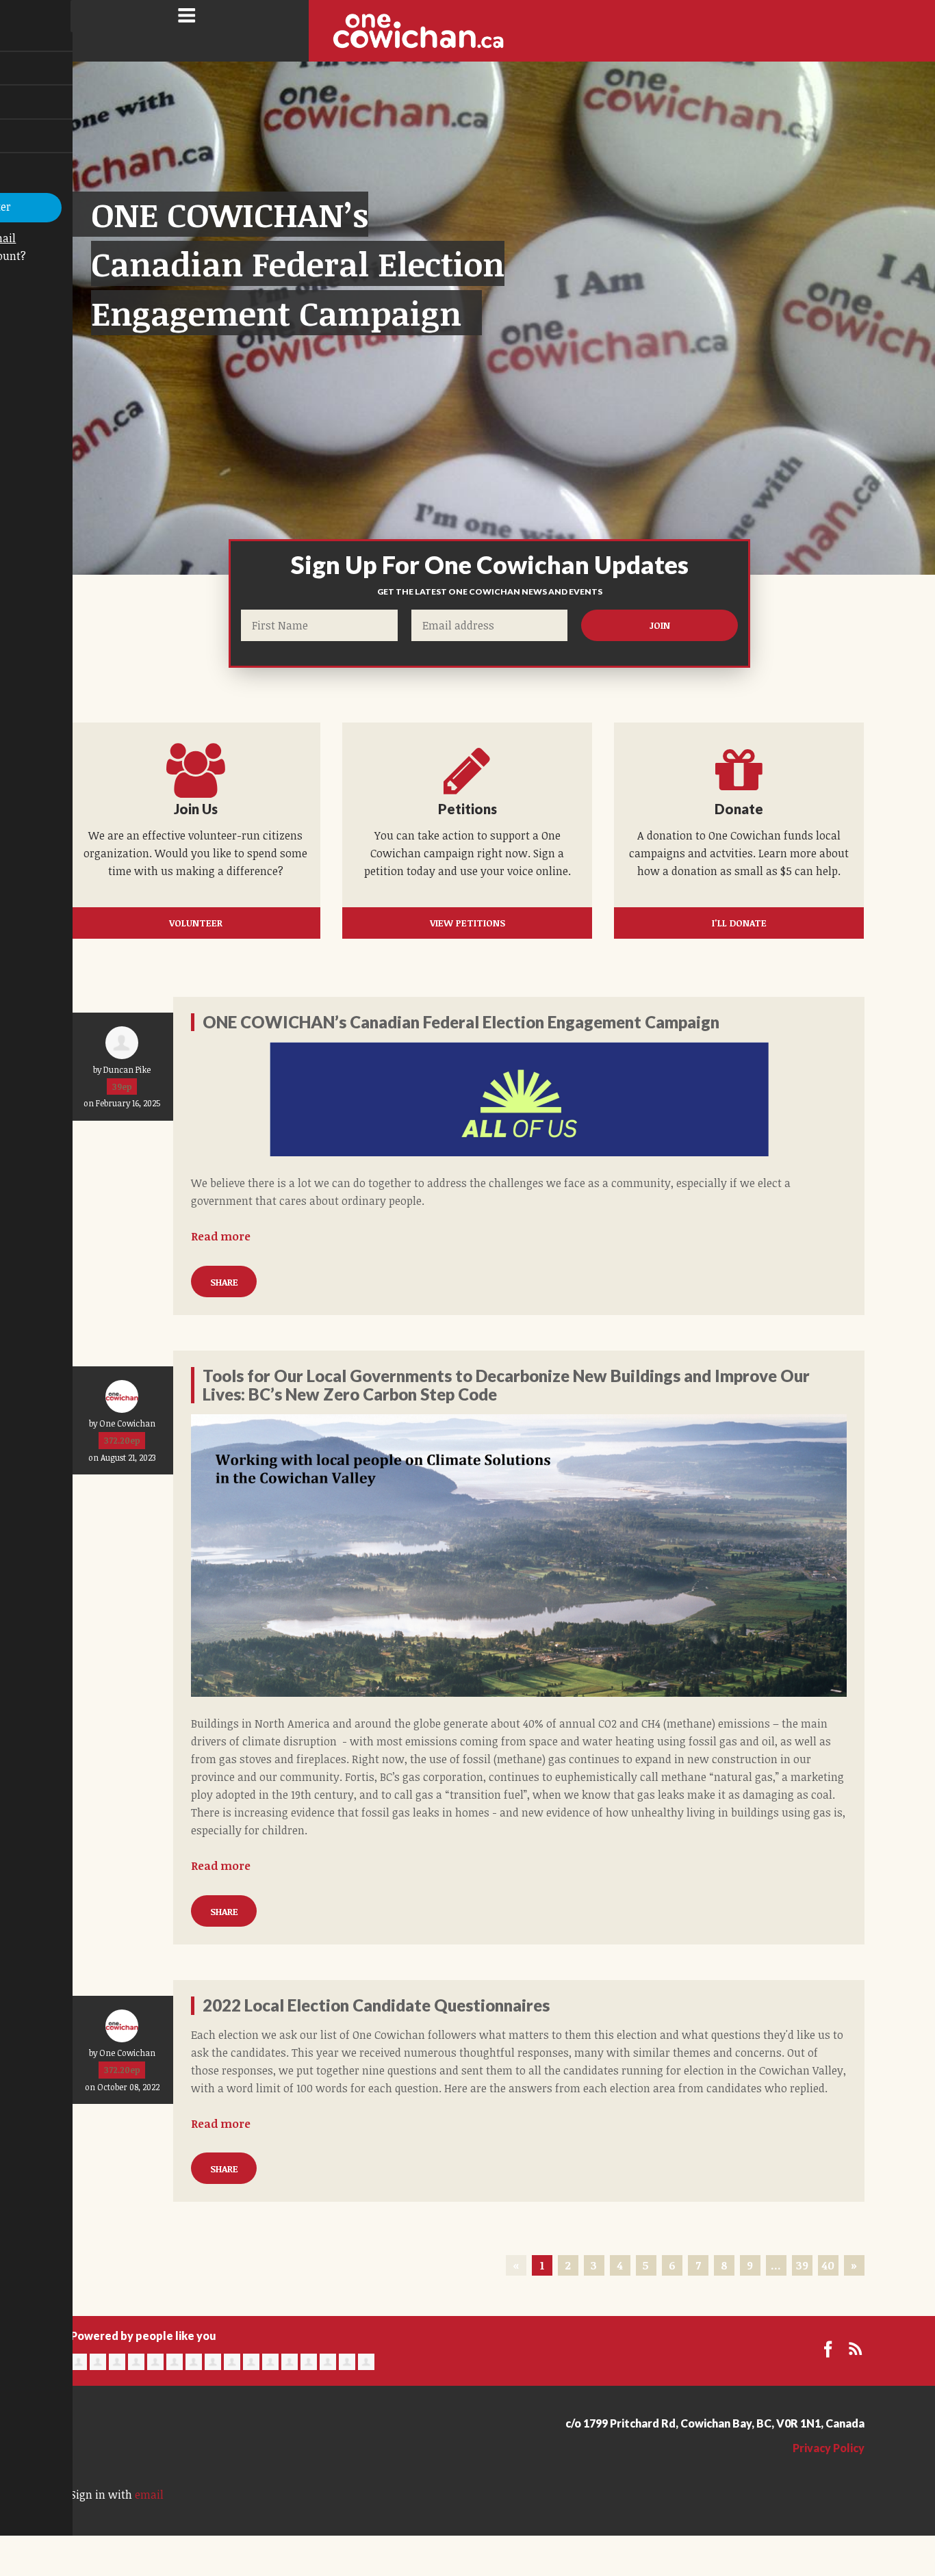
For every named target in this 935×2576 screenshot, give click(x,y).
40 (828, 2265)
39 (802, 2265)
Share (224, 1282)
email (149, 2495)
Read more (221, 1236)
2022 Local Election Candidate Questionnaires (376, 2005)
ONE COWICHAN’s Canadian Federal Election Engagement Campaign (298, 263)
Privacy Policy (829, 2448)
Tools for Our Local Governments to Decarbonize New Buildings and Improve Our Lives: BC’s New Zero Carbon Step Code (506, 1384)
